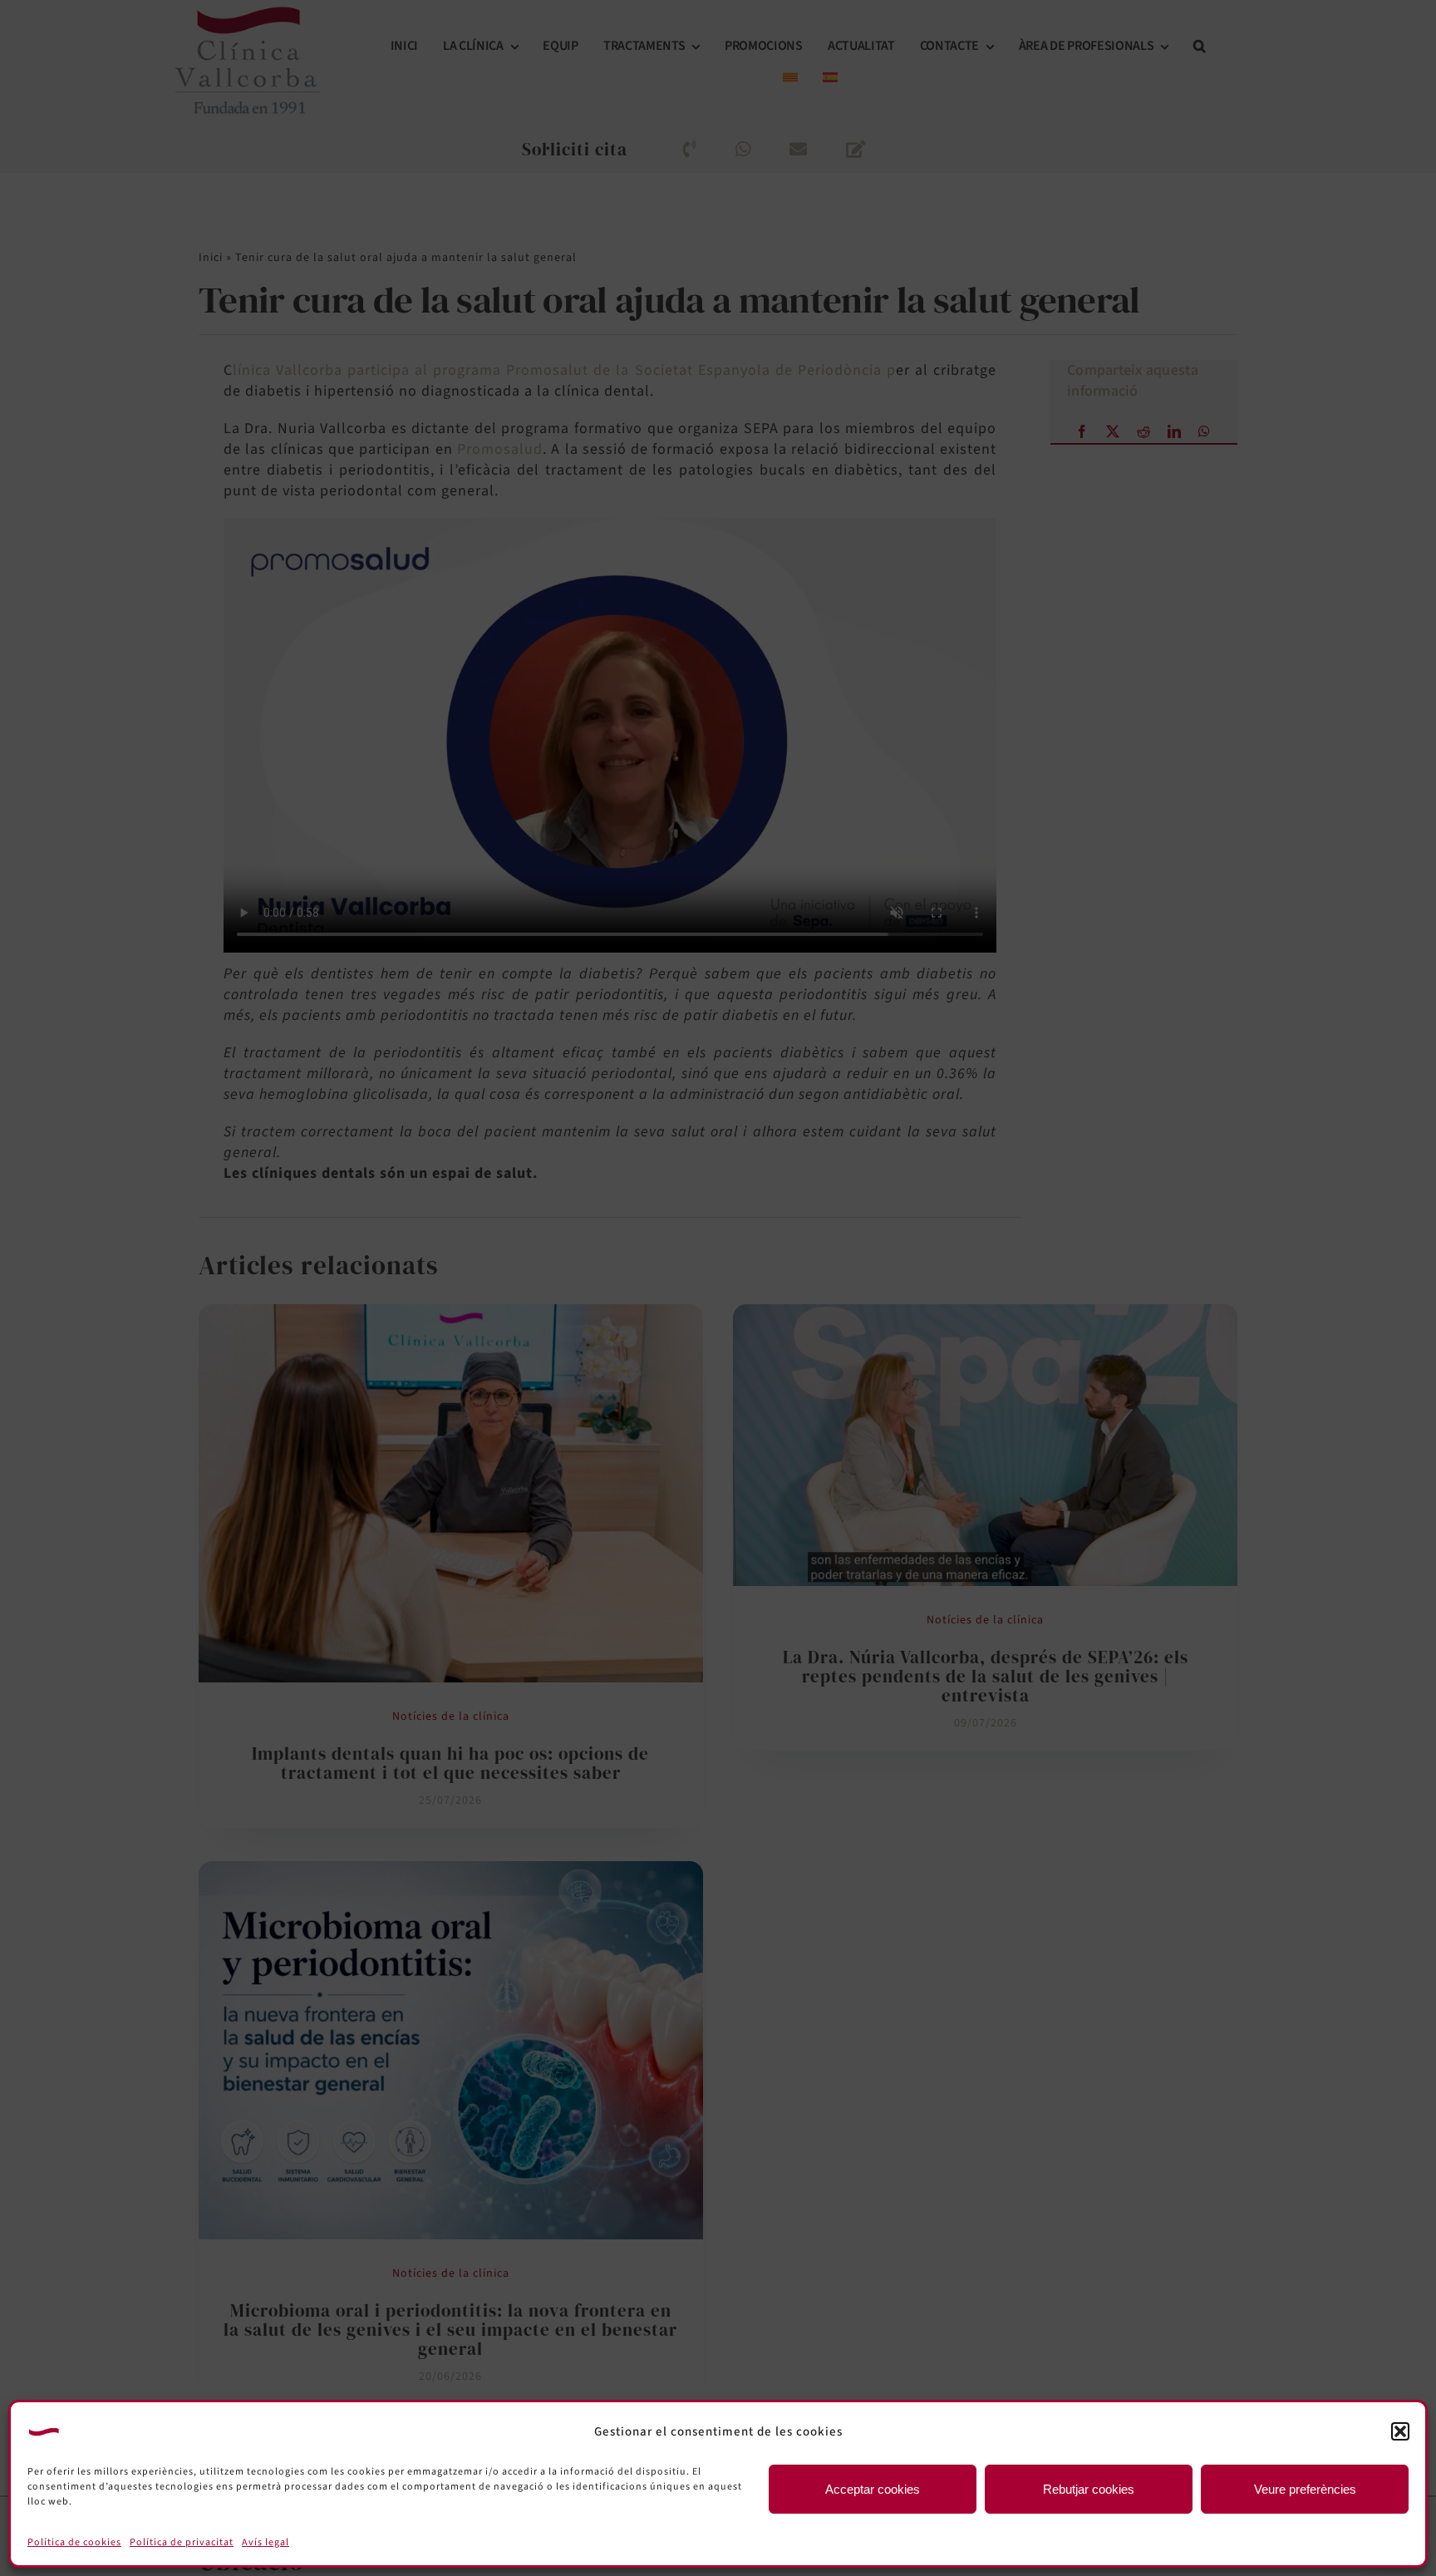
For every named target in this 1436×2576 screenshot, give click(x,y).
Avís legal (266, 2542)
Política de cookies (74, 2542)
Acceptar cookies (873, 2489)
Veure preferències (1305, 2489)
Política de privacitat (182, 2542)
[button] (1400, 2431)
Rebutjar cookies (1089, 2489)
